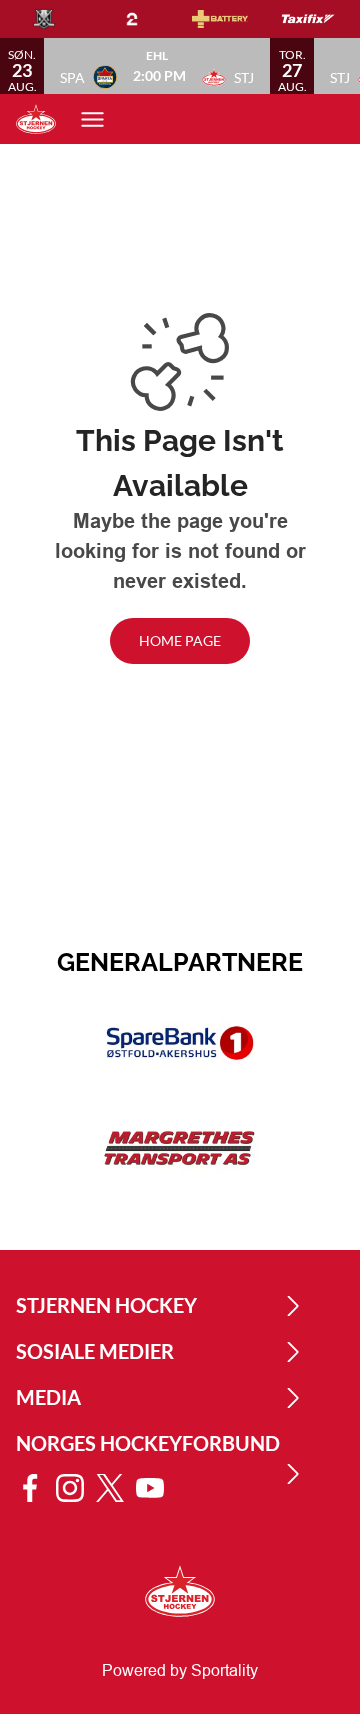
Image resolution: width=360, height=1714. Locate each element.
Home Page (180, 640)
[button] (157, 66)
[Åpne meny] (102, 119)
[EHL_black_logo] (60, 19)
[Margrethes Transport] (180, 1149)
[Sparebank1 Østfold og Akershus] (180, 1043)
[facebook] (36, 1488)
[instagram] (76, 1488)
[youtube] (156, 1488)
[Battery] (236, 19)
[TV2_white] (148, 19)
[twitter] (116, 1488)
